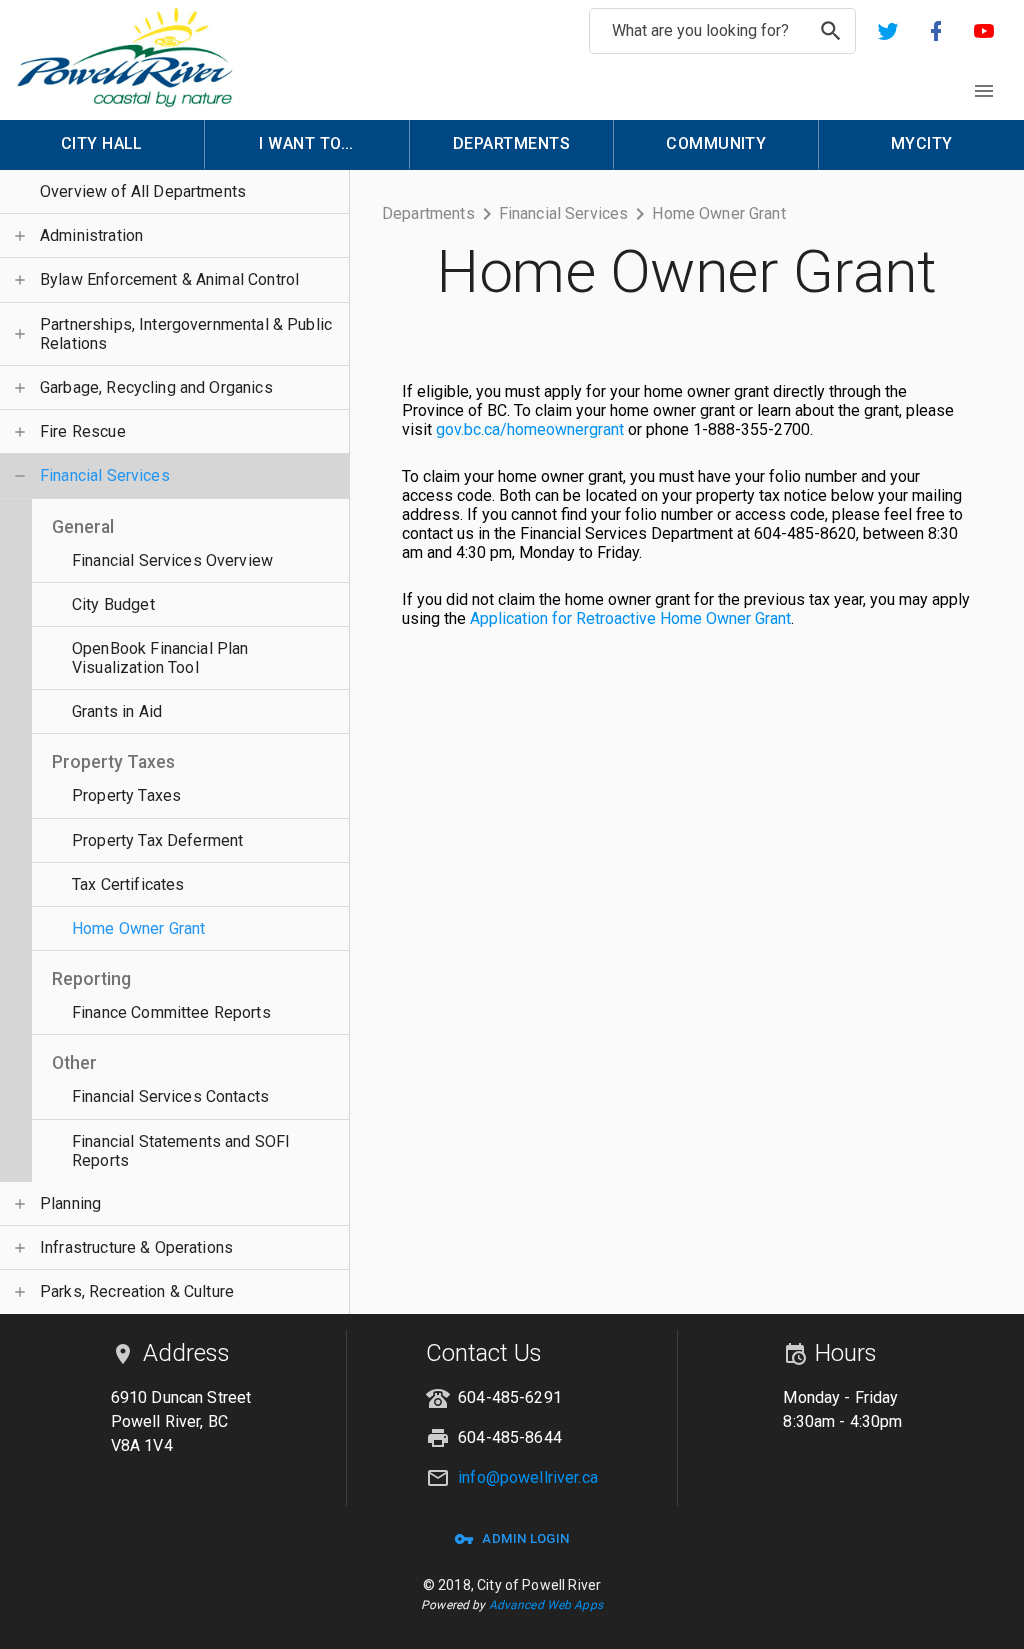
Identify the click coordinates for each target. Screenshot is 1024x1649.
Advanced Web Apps (546, 1605)
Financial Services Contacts (170, 1096)
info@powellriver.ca (528, 1477)
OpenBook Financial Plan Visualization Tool (160, 658)
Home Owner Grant (138, 928)
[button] (888, 31)
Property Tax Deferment (157, 840)
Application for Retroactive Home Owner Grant (630, 618)
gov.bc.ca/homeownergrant (530, 429)
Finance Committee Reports (171, 1012)
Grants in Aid (117, 711)
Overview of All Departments (143, 191)
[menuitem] (102, 145)
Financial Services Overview (172, 560)
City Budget (113, 604)
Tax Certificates (128, 884)
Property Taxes (126, 795)
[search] (831, 31)
